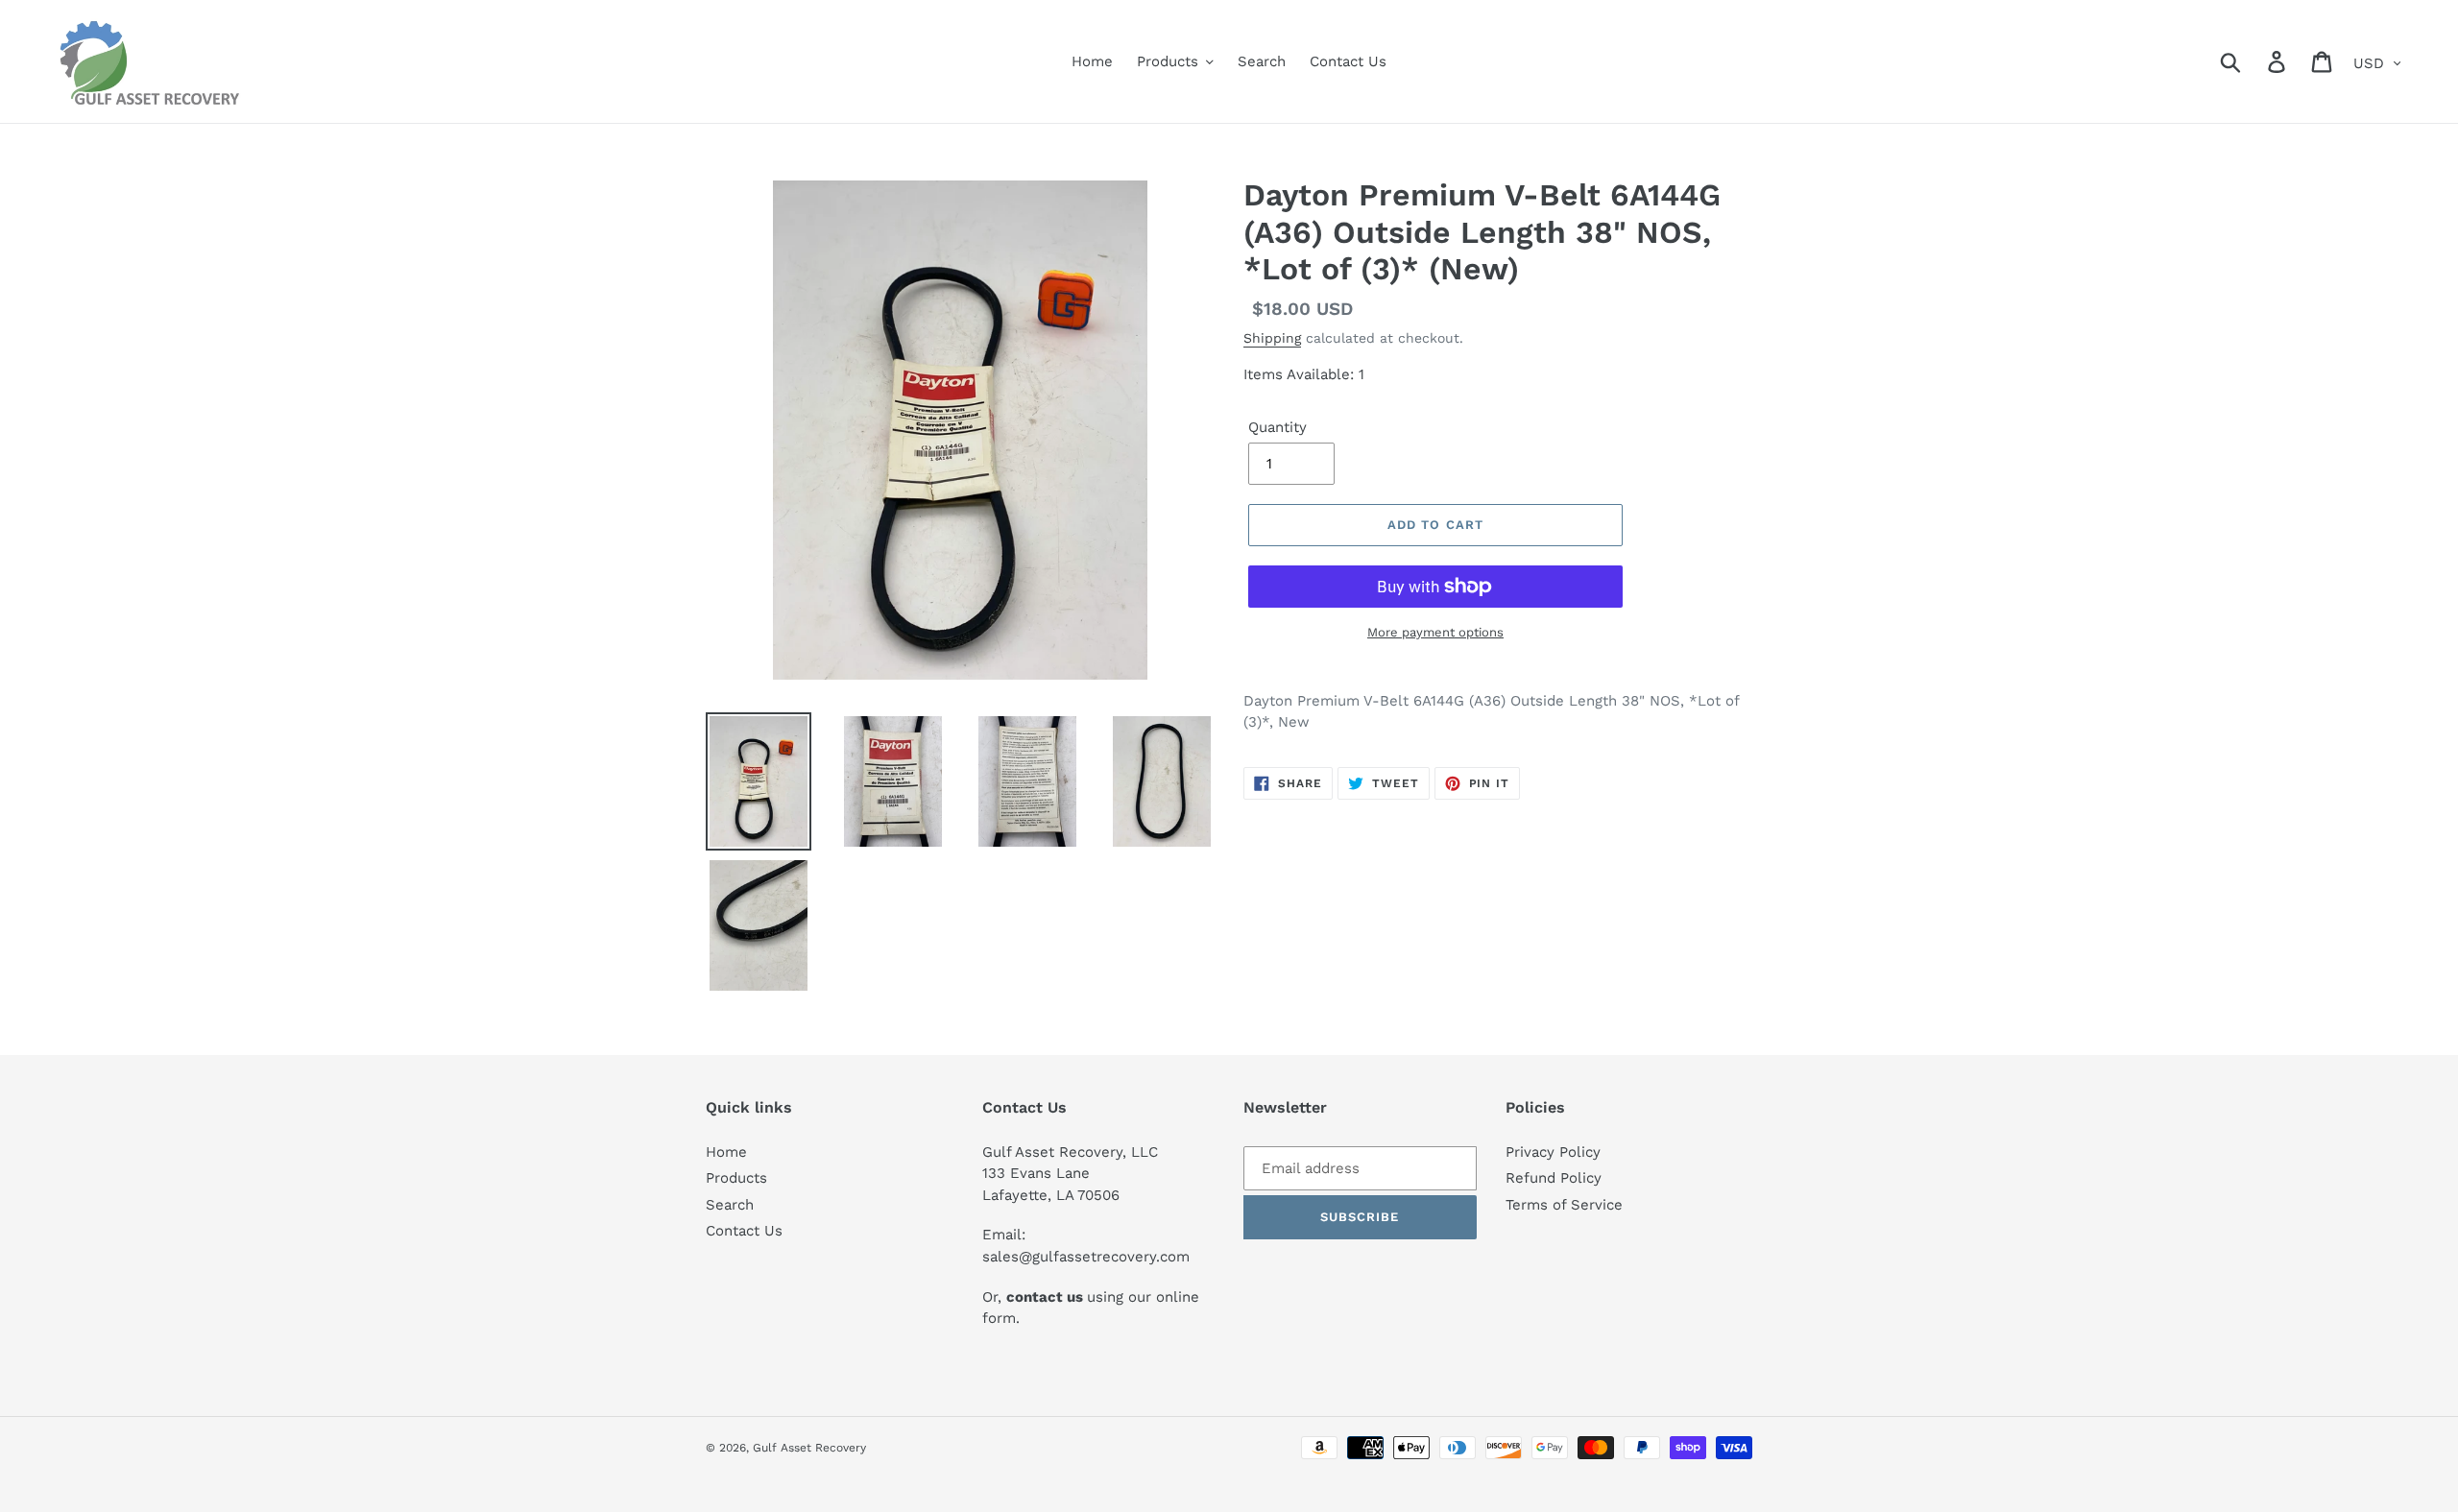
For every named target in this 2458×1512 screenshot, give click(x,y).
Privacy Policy (1553, 1152)
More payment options (1435, 632)
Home (726, 1152)
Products (736, 1178)
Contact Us (744, 1231)
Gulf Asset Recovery (809, 1448)
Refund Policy (1554, 1178)
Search (730, 1205)
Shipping (1272, 338)
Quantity (1277, 427)
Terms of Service (1564, 1205)
